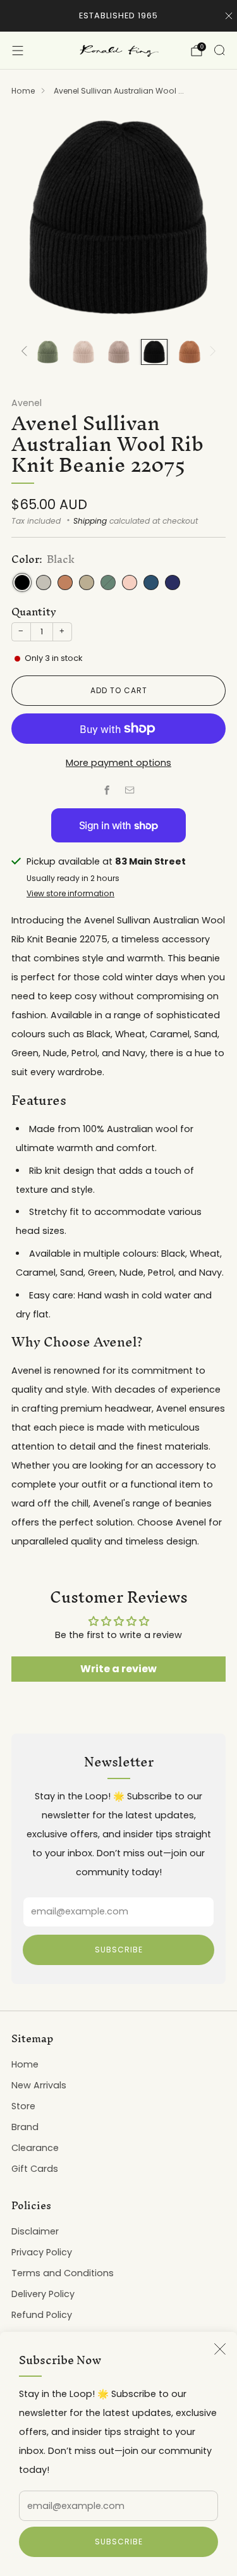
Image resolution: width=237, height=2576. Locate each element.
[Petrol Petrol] (151, 582)
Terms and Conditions (63, 2273)
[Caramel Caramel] (65, 582)
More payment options (118, 763)
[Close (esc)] (220, 2349)
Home (23, 91)
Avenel (27, 403)
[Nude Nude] (130, 582)
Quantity (34, 612)
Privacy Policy (42, 2252)
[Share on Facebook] (107, 791)
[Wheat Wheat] (44, 582)
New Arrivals (39, 2085)
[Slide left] (26, 352)
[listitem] (118, 16)
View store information (70, 893)
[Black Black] (22, 582)
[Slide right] (211, 352)
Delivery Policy (43, 2294)
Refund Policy (42, 2315)
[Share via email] (130, 791)
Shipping (90, 521)
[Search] (219, 50)
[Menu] (18, 51)
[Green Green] (108, 582)
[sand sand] (87, 582)
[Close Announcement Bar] (229, 16)
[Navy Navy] (173, 582)
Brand (25, 2127)
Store (23, 2106)
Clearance (35, 2148)
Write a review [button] (118, 1669)
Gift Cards (35, 2169)
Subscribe (119, 2542)
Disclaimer (35, 2231)
